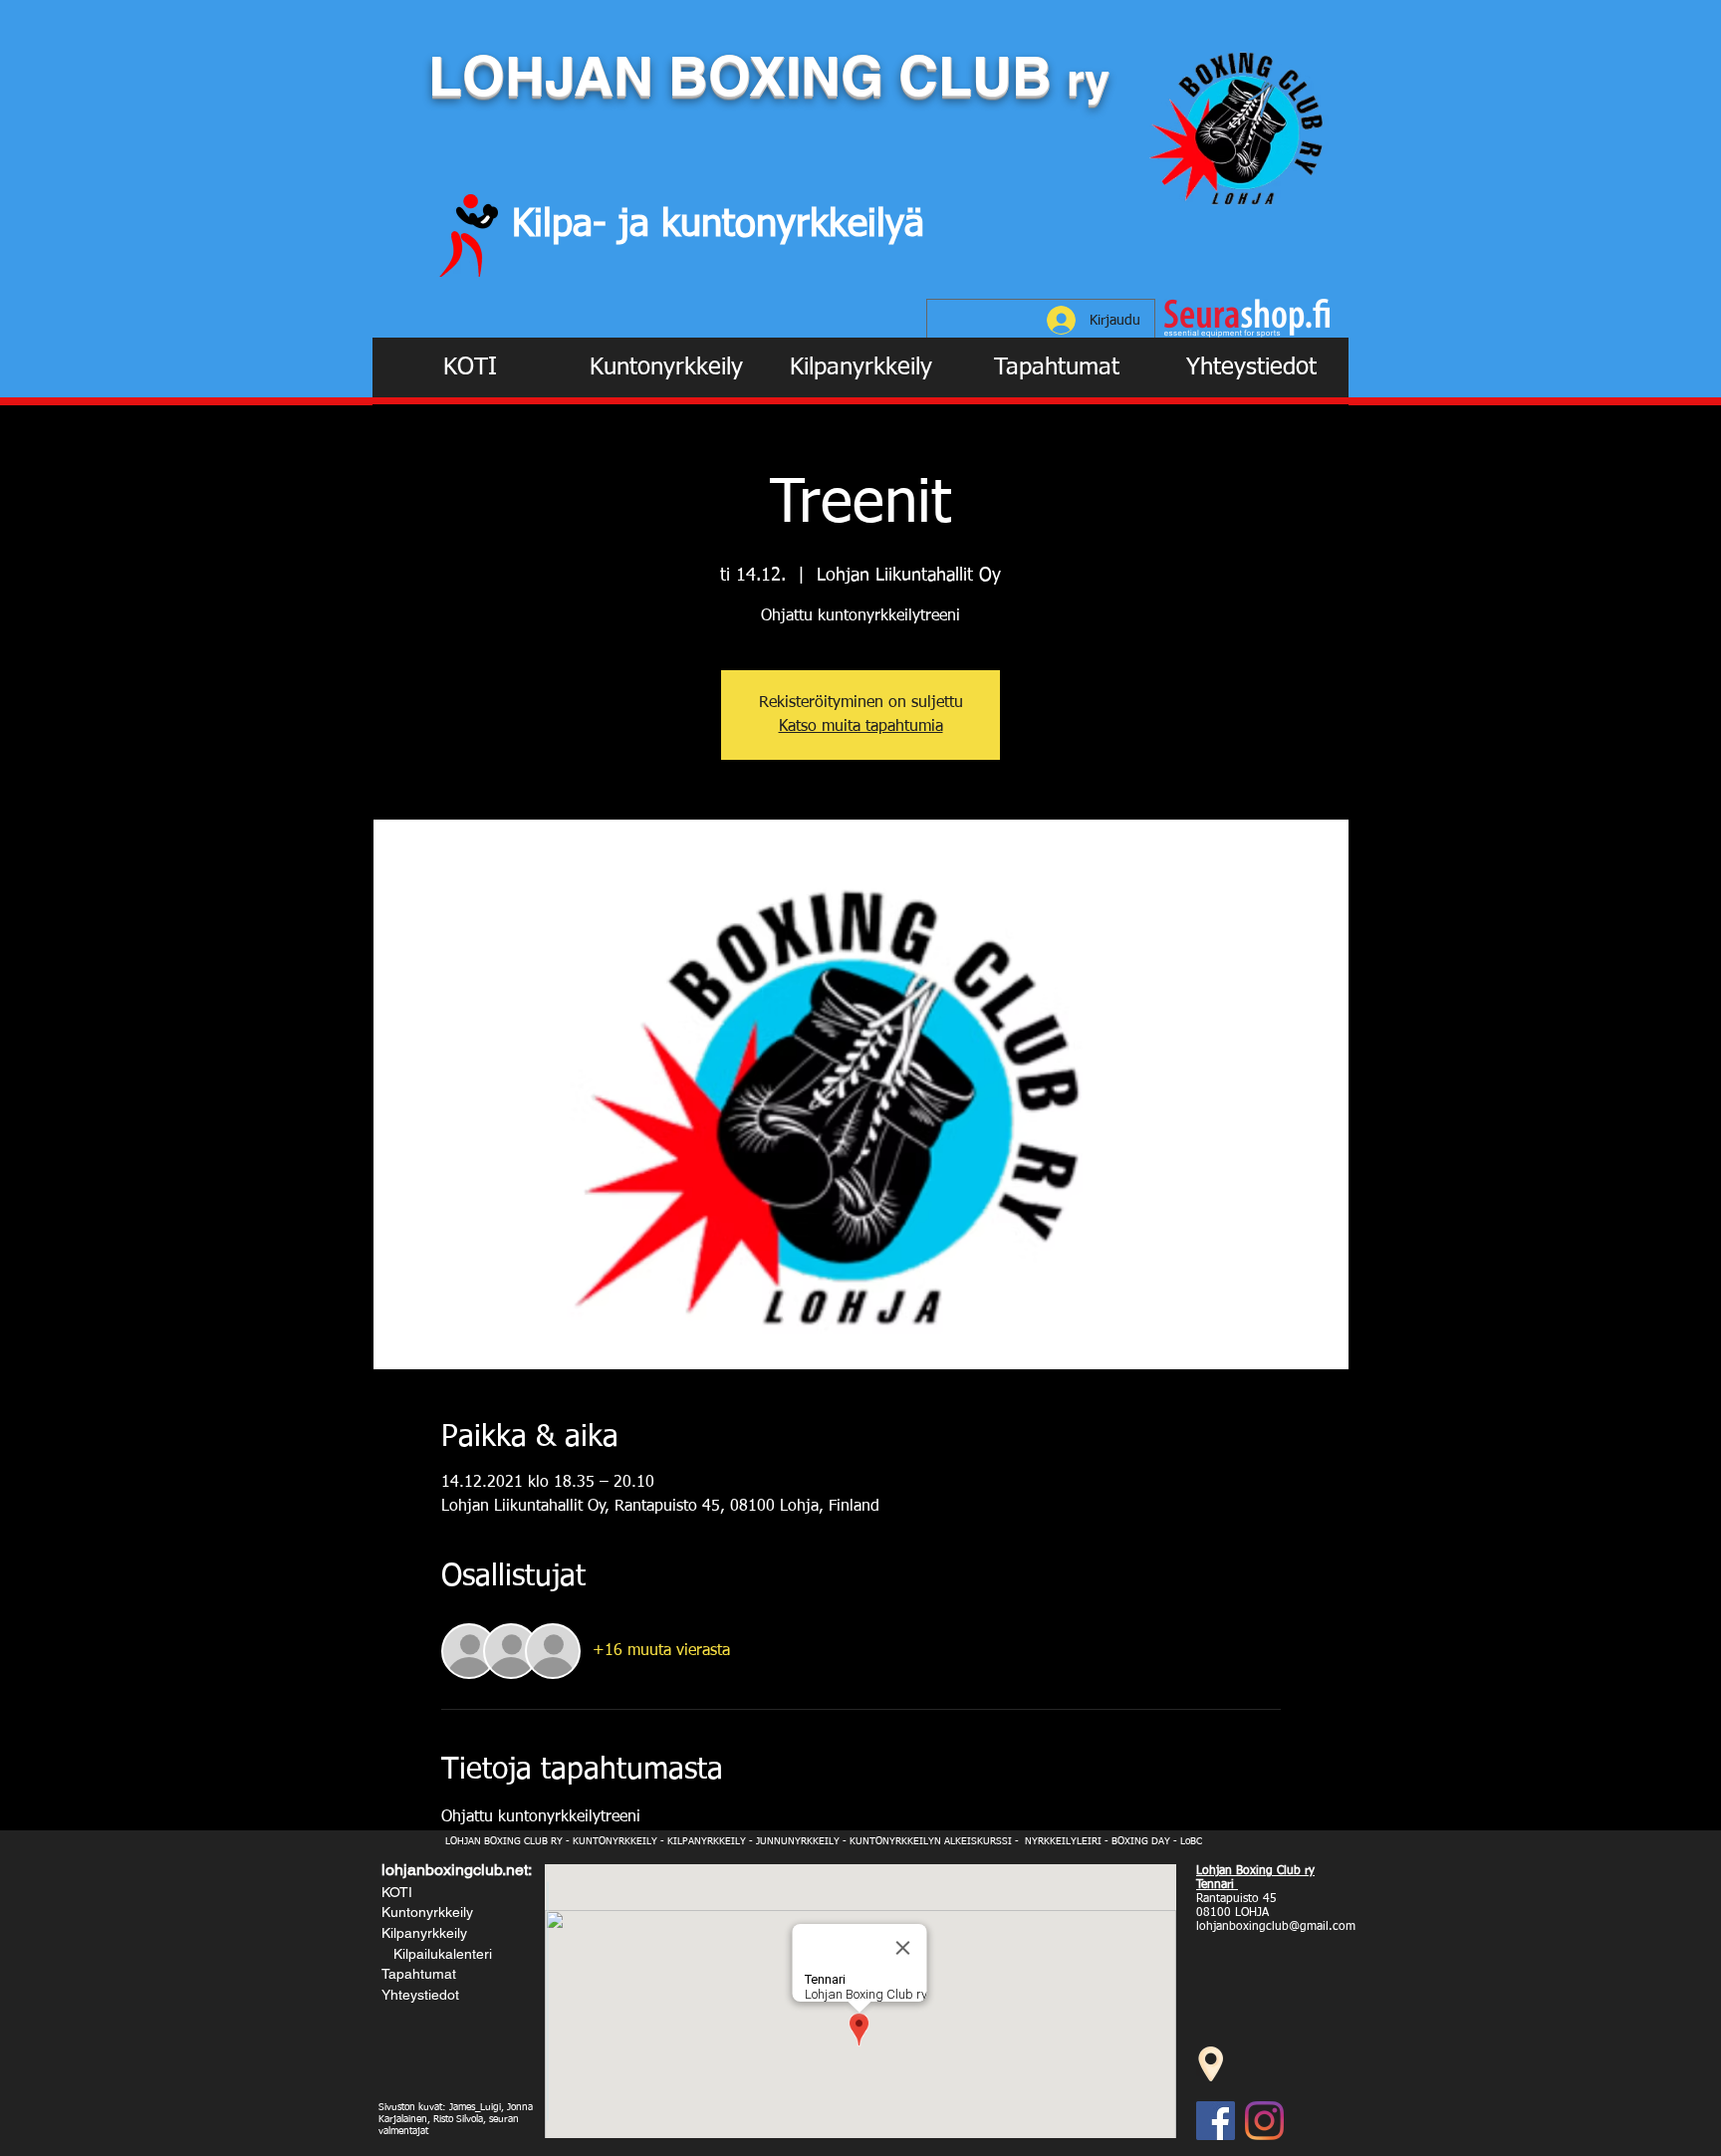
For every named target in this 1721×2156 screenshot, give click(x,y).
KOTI (397, 1892)
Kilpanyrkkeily (424, 1933)
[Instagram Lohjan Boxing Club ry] (1264, 2121)
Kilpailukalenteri (439, 1954)
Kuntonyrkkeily (427, 1912)
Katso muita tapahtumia (861, 727)
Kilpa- (565, 225)
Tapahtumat (419, 1974)
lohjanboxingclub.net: (457, 1870)
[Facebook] (1216, 2121)
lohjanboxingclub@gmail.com (1276, 1927)
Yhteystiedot (420, 1995)
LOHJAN (548, 76)
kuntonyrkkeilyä (793, 225)
